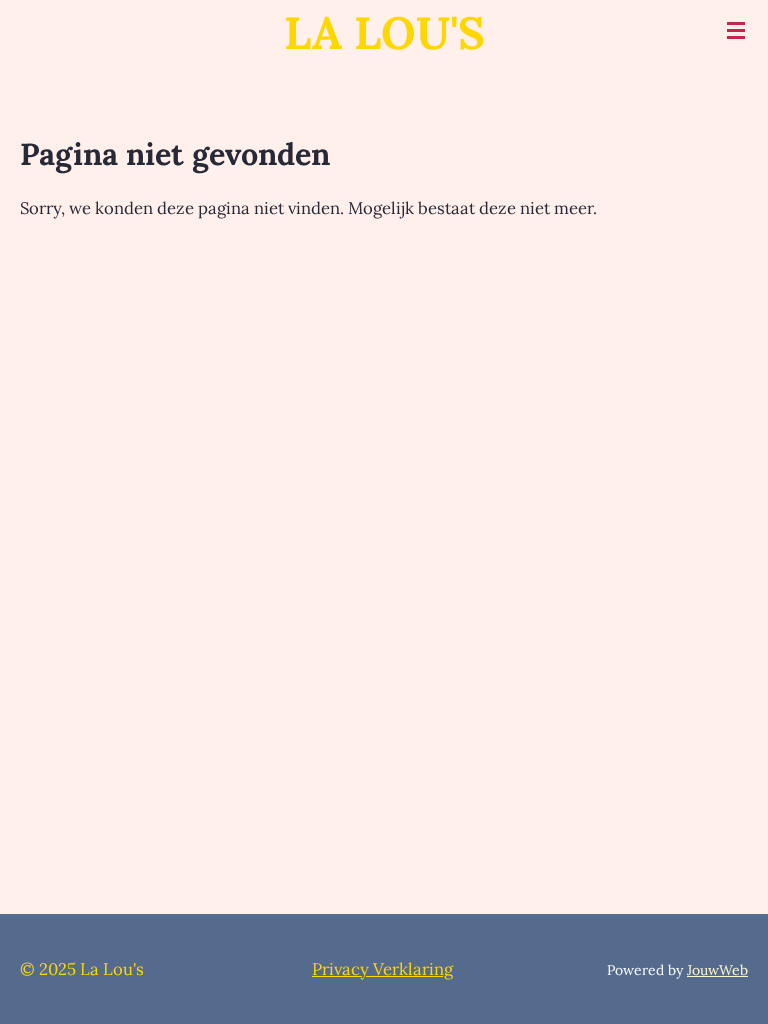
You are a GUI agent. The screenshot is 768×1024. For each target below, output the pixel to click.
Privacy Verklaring (382, 969)
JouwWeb (717, 970)
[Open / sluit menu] (736, 30)
